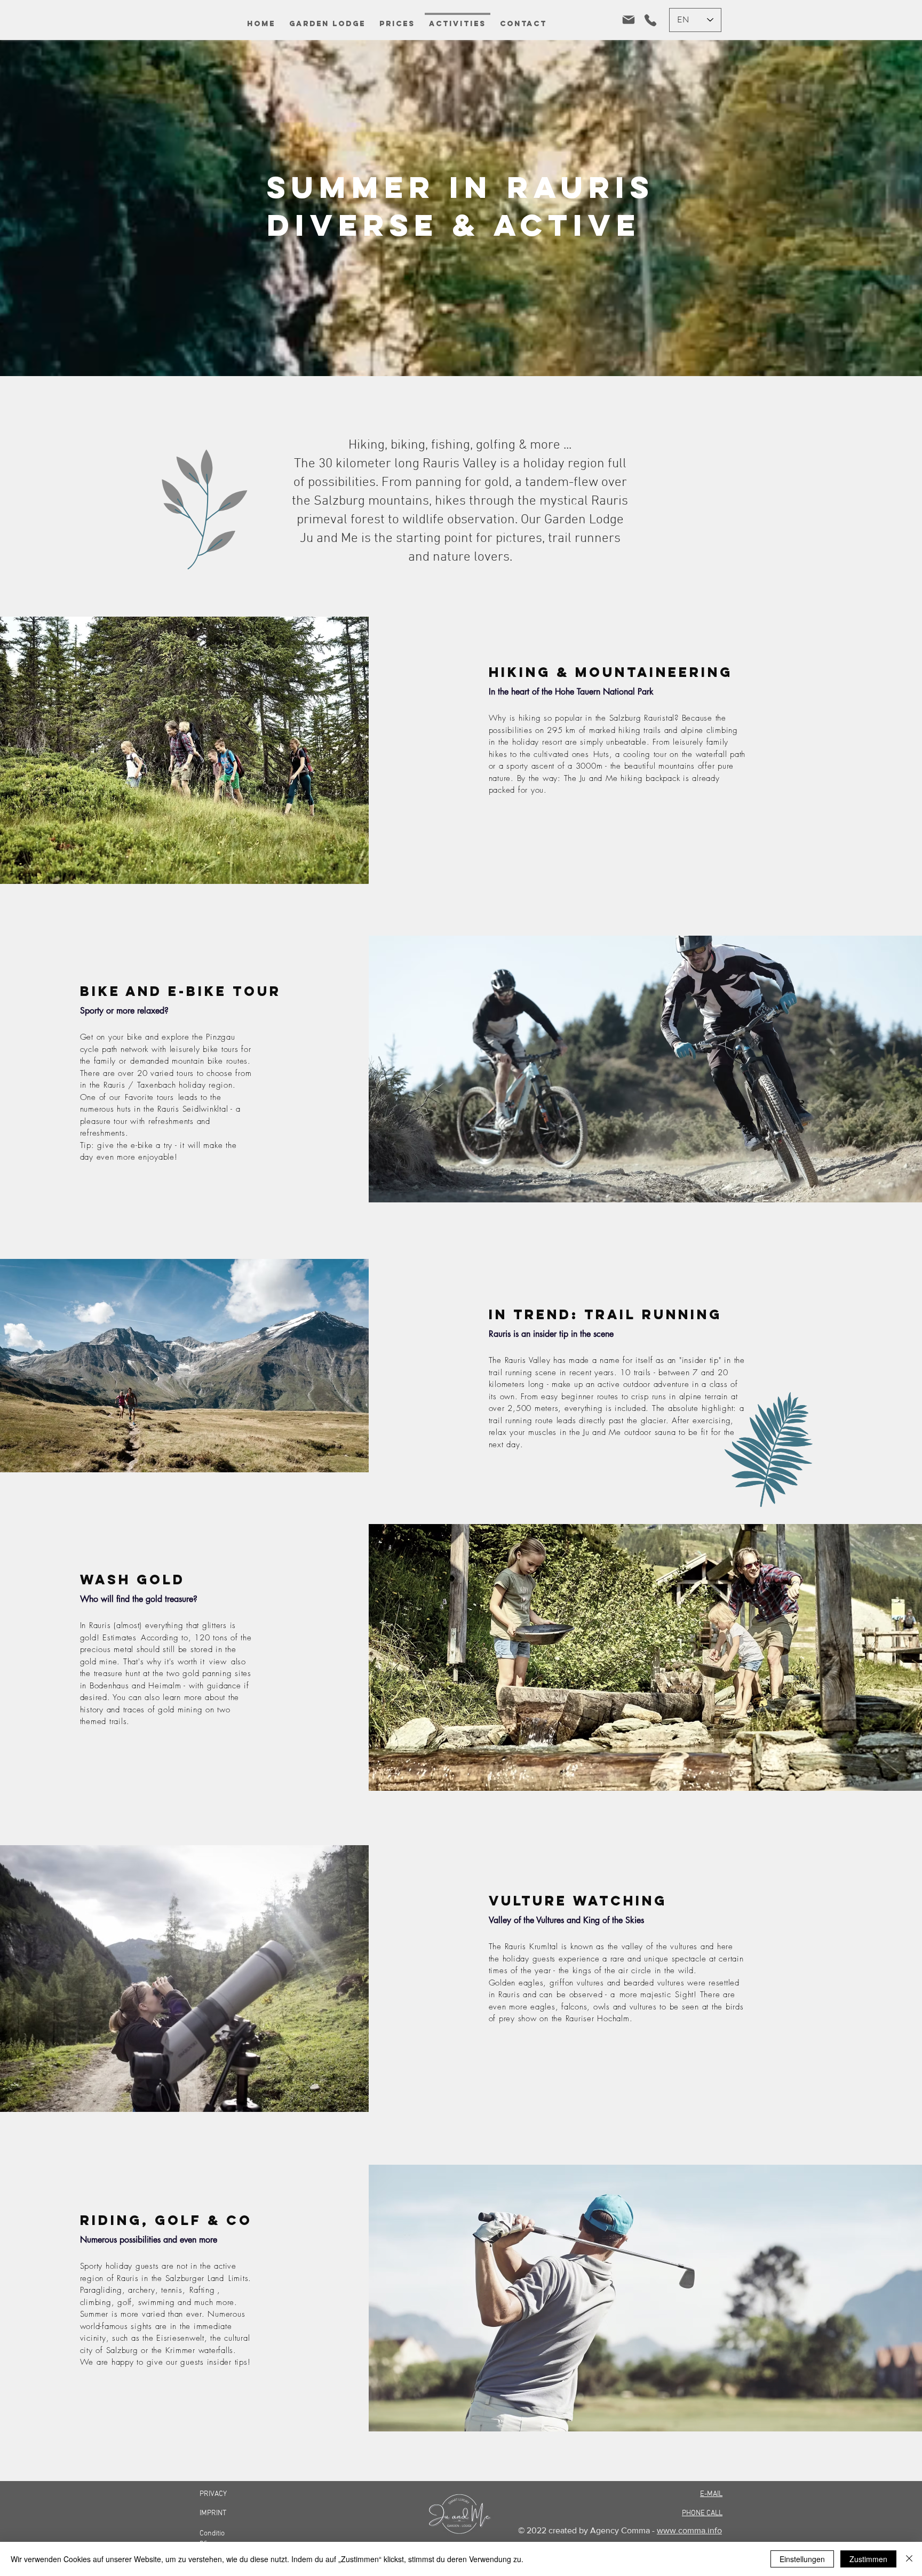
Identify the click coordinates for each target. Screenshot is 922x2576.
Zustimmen (868, 2559)
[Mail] (628, 20)
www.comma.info (689, 2530)
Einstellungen (802, 2559)
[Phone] (650, 20)
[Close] (909, 2559)
